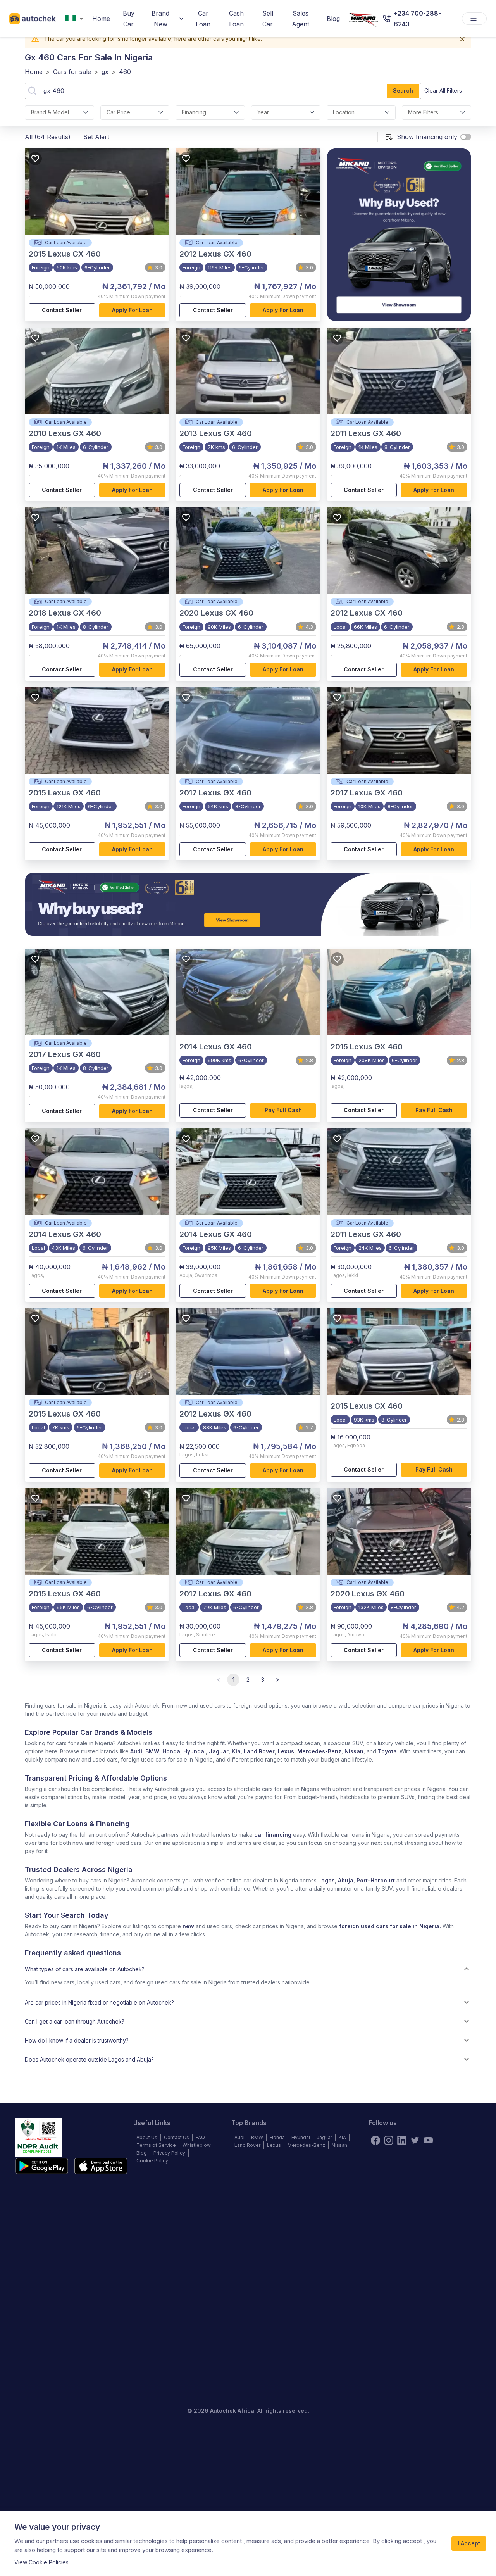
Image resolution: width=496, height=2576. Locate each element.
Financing (194, 112)
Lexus (286, 1751)
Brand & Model (50, 112)
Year (263, 112)
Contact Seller (62, 310)
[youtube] (428, 2140)
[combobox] (76, 19)
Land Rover (259, 1751)
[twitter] (415, 2140)
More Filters (423, 112)
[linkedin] (402, 2140)
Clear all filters (443, 91)
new (188, 1926)
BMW (152, 1751)
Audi (136, 1751)
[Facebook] (375, 2140)
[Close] (462, 39)
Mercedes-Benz (319, 1751)
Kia (236, 1751)
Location (344, 112)
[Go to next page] (277, 1680)
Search (403, 91)
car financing (273, 1835)
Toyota (387, 1751)
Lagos (326, 1880)
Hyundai (195, 1751)
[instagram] (389, 2140)
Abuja (346, 1880)
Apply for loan (132, 310)
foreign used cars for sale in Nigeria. (390, 1926)
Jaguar (219, 1751)
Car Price (118, 112)
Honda (171, 1751)
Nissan (354, 1751)
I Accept (469, 2543)
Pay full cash (283, 1110)
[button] (248, 1969)
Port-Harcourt (376, 1880)
